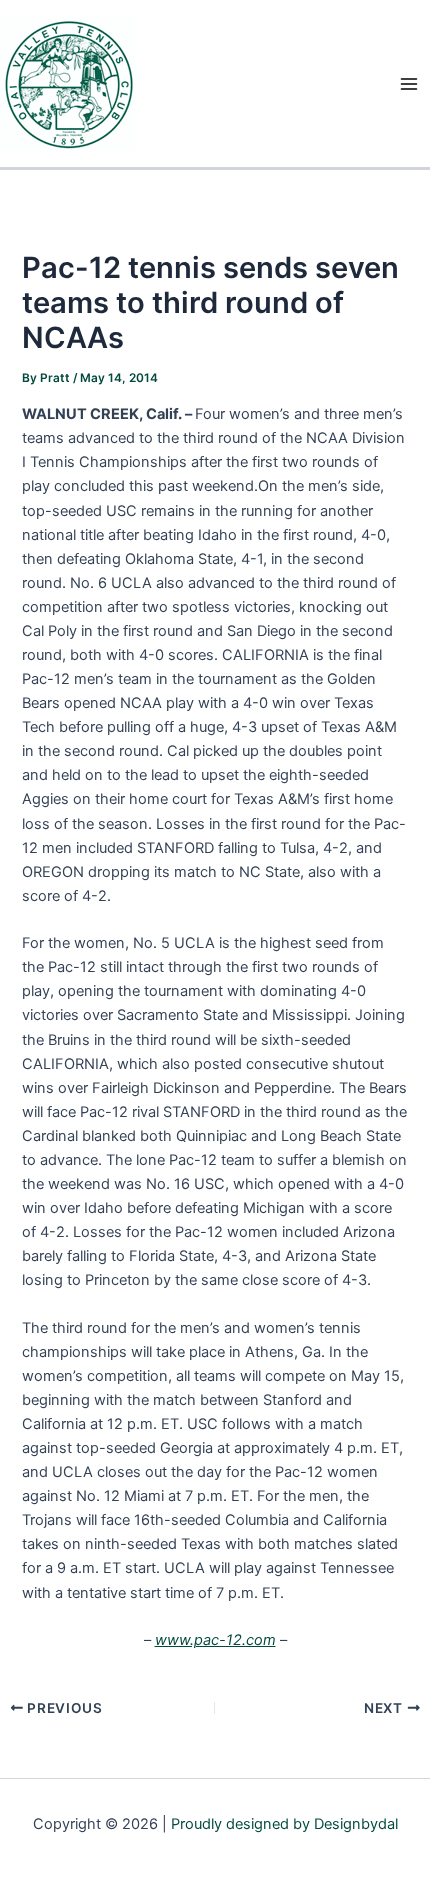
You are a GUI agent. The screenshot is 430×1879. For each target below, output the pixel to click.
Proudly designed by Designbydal (284, 1824)
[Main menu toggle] (409, 84)
